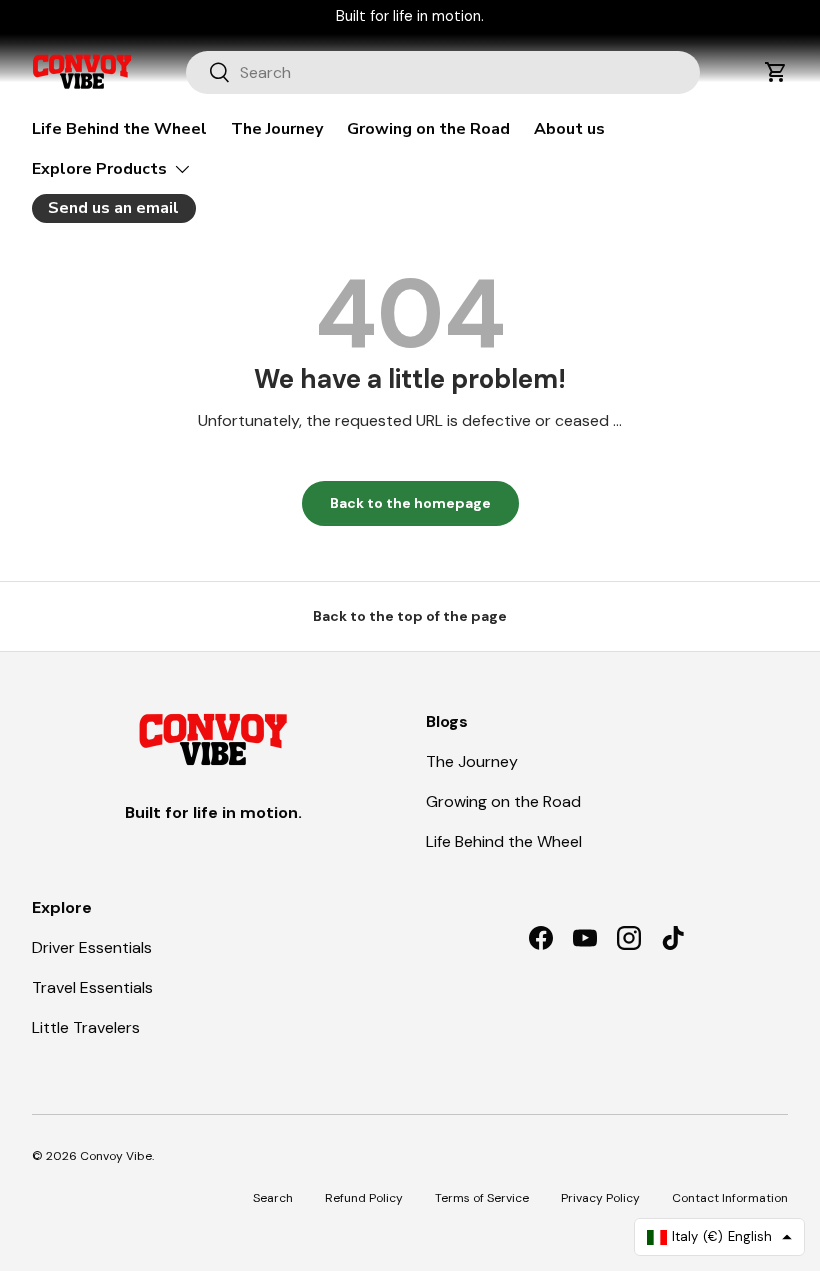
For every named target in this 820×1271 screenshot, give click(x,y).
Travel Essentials (92, 987)
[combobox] (443, 72)
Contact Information (730, 1198)
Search (273, 1198)
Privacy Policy (600, 1198)
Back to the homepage (410, 503)
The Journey (277, 129)
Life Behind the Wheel (119, 129)
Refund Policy (364, 1198)
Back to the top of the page (410, 616)
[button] (776, 72)
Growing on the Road (428, 129)
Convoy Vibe (116, 1156)
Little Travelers (86, 1027)
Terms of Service (482, 1198)
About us (569, 129)
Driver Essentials (92, 947)
